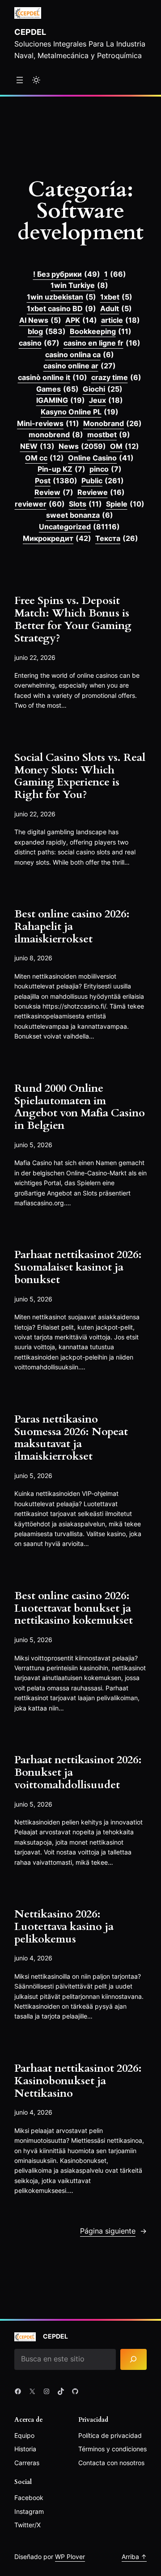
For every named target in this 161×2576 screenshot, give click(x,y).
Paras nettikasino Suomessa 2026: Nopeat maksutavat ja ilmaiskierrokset (71, 1438)
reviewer (40, 504)
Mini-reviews (48, 423)
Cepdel (30, 32)
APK (81, 320)
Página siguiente (113, 2231)
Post (56, 481)
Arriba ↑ (134, 2557)
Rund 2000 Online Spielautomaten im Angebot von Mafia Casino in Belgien (80, 1107)
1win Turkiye (79, 285)
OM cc (44, 458)
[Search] (133, 2359)
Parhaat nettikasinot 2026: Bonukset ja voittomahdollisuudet (78, 1772)
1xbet (116, 297)
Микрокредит (57, 538)
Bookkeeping (101, 331)
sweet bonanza (80, 515)
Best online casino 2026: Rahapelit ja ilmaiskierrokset (72, 927)
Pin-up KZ (61, 469)
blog (47, 331)
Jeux (106, 400)
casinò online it (53, 377)
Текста (117, 538)
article (121, 320)
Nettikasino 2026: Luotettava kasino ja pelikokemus (64, 1927)
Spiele (125, 504)
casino (39, 343)
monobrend (56, 435)
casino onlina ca (80, 355)
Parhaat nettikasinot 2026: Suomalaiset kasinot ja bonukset (78, 1267)
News (82, 446)
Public (103, 481)
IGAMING (61, 400)
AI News (40, 320)
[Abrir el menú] (20, 80)
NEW (37, 446)
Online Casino (101, 458)
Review (54, 492)
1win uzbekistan (61, 297)
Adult (116, 308)
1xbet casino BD (61, 308)
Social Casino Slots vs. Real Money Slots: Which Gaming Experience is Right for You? (80, 776)
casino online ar (80, 366)
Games (57, 389)
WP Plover (70, 2557)
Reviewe (101, 492)
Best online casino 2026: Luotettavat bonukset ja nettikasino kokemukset (74, 1608)
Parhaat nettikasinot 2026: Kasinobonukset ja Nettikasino (78, 2081)
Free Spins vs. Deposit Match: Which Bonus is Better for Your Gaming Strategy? (73, 619)
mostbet (109, 435)
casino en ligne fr (102, 343)
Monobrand (112, 423)
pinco (106, 469)
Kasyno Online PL (80, 412)
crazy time (116, 377)
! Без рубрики (67, 274)
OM (125, 446)
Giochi (103, 389)
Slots (85, 504)
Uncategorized (79, 527)
